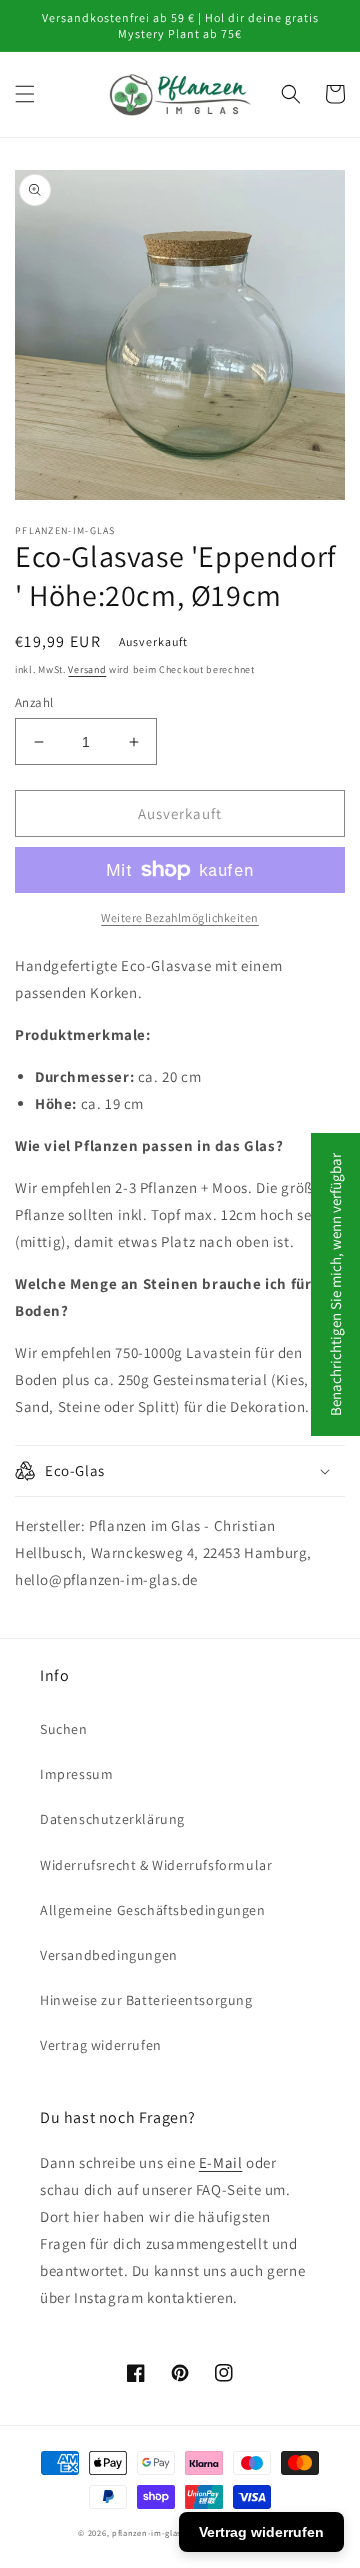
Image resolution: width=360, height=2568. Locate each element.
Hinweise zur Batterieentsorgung (146, 2000)
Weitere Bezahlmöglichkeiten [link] (180, 917)
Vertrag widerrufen (101, 2045)
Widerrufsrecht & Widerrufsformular (156, 1865)
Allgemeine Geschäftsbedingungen (153, 1910)
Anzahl (34, 702)
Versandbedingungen (109, 1955)
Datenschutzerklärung (112, 1819)
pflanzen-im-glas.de (153, 2532)
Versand (87, 669)
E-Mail (221, 2162)
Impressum (76, 1774)
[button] (25, 94)
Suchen (64, 1729)
